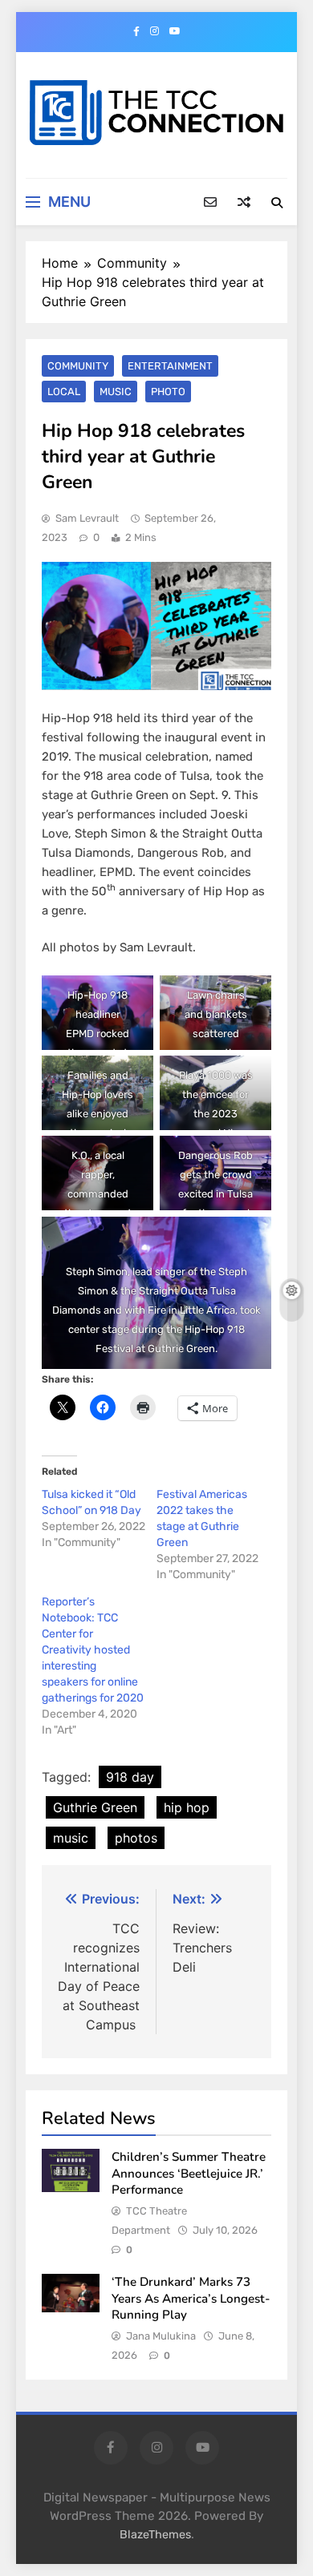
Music (116, 392)
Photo (168, 392)
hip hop (187, 1807)
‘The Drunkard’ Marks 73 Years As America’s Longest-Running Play (191, 2298)
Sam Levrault (87, 518)
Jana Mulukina (161, 2336)
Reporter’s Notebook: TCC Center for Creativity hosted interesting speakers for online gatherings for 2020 (93, 1650)
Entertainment (170, 366)
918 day (130, 1777)
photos (136, 1838)
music (71, 1838)
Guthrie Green (95, 1807)
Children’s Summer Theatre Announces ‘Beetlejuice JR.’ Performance (189, 2173)
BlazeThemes (155, 2535)
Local (64, 392)
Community (78, 366)
